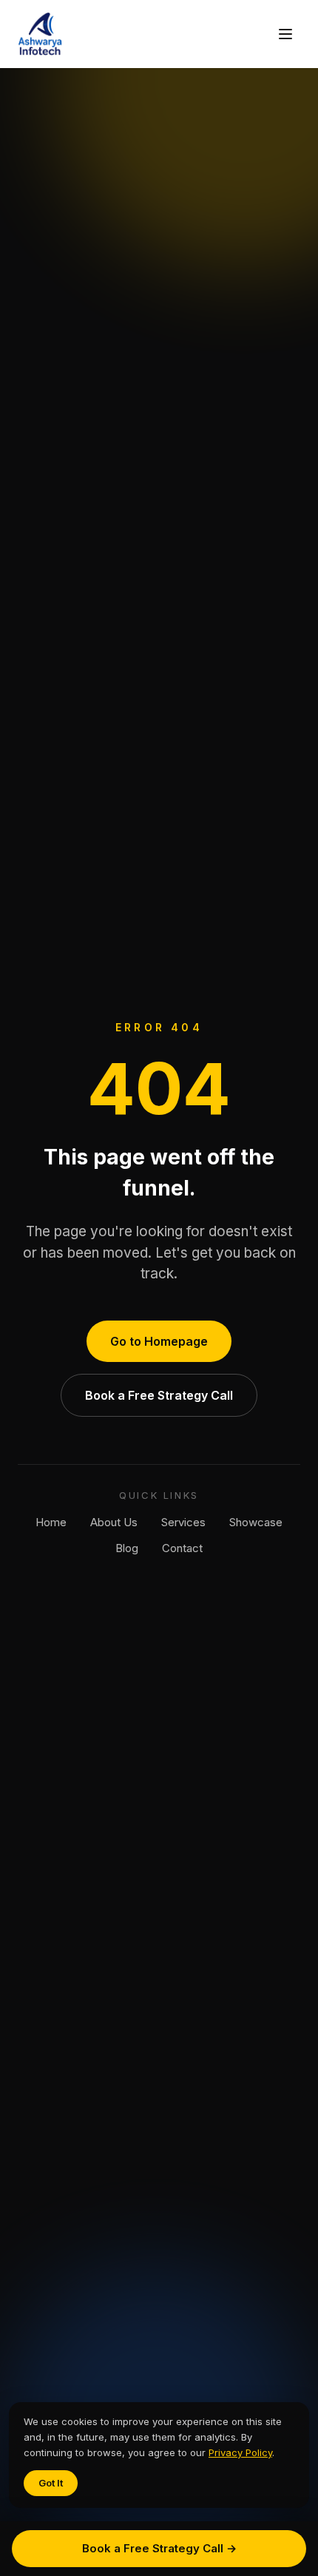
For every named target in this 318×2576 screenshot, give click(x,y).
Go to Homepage (159, 1341)
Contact (182, 1548)
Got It (51, 2483)
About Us (114, 1522)
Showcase (256, 1522)
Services (183, 1522)
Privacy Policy (240, 2452)
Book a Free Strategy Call (159, 1395)
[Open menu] (285, 34)
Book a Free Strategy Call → (159, 2548)
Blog (127, 1548)
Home (51, 1522)
